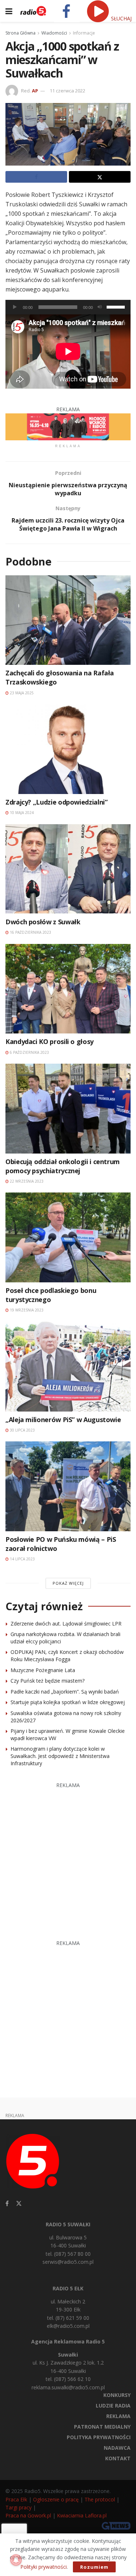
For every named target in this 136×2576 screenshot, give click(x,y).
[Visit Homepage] (33, 11)
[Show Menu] (9, 11)
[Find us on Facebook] (7, 2204)
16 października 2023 (30, 932)
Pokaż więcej (68, 1583)
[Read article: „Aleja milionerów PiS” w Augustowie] (68, 1367)
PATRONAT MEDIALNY (102, 2427)
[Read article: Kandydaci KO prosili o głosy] (68, 989)
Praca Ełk (16, 2499)
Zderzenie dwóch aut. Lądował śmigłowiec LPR (66, 1624)
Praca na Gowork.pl (28, 2515)
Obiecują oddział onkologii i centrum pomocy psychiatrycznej (63, 1166)
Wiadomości (54, 33)
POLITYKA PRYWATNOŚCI (99, 2437)
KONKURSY (117, 2395)
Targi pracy (18, 2507)
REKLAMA (118, 2416)
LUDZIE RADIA (113, 2406)
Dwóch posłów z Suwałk (43, 922)
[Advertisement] (68, 1858)
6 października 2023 (29, 1052)
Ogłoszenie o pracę (56, 2499)
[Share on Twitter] (100, 177)
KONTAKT (118, 2458)
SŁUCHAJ (121, 18)
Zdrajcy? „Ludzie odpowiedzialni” (56, 802)
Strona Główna (20, 33)
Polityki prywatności (44, 2567)
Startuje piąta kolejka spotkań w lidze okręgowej (68, 1702)
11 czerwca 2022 (67, 91)
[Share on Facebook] (36, 177)
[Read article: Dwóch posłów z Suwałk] (68, 869)
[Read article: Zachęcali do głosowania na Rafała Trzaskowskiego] (68, 620)
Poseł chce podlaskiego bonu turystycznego (51, 1295)
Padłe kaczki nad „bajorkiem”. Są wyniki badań (65, 1692)
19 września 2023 (26, 1310)
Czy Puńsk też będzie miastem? (48, 1681)
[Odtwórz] (15, 307)
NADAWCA (117, 2448)
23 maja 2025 (21, 693)
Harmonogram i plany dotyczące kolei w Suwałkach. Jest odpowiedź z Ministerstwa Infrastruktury (60, 1756)
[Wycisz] (100, 307)
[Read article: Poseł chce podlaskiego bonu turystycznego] (68, 1237)
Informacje (84, 33)
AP (35, 91)
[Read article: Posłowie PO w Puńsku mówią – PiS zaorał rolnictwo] (68, 1486)
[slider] (117, 306)
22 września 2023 (26, 1181)
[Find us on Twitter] (19, 2204)
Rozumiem (94, 2567)
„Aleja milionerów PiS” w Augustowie (63, 1420)
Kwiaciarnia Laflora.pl (82, 2515)
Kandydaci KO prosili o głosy (50, 1041)
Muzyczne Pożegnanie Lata (43, 1670)
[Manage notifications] (16, 2560)
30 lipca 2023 (22, 1430)
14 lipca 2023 (22, 1559)
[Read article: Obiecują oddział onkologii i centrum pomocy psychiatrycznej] (68, 1109)
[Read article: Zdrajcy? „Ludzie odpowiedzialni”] (68, 749)
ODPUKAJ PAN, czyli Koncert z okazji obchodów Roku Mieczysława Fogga (67, 1656)
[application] (68, 307)
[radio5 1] (68, 426)
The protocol (100, 2499)
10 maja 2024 (21, 813)
